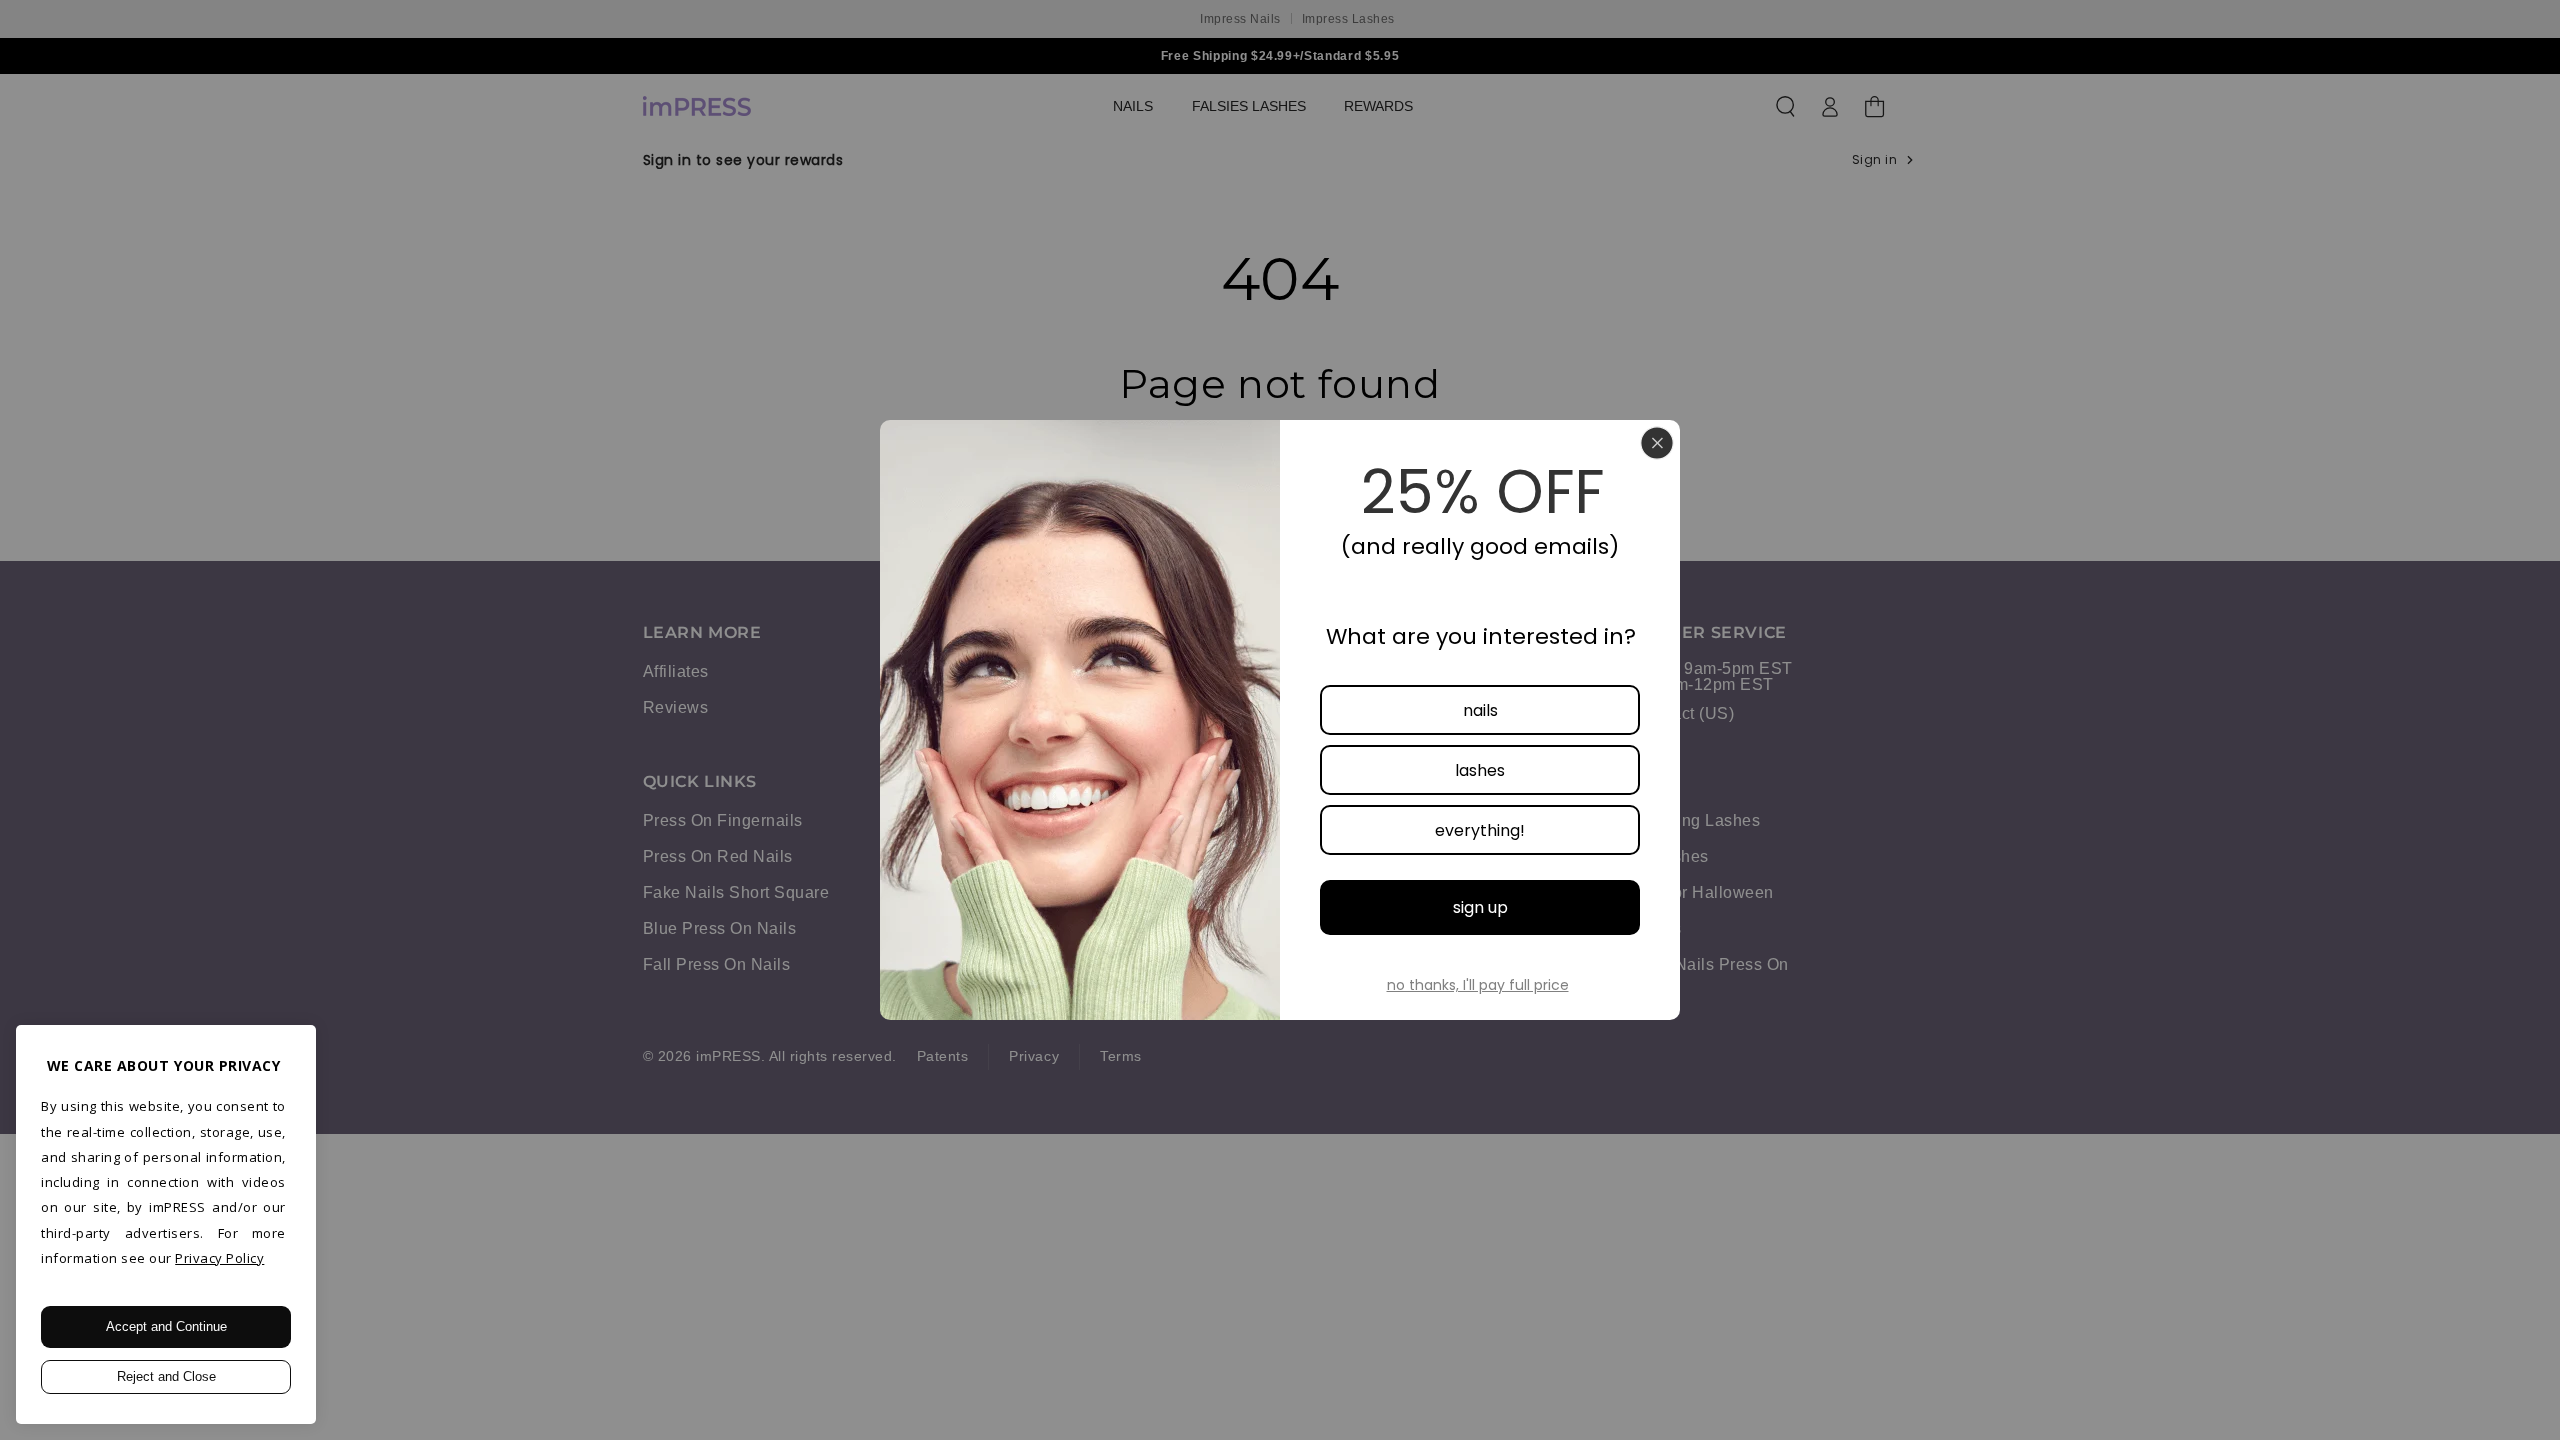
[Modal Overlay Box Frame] (1280, 720)
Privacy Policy (219, 1258)
